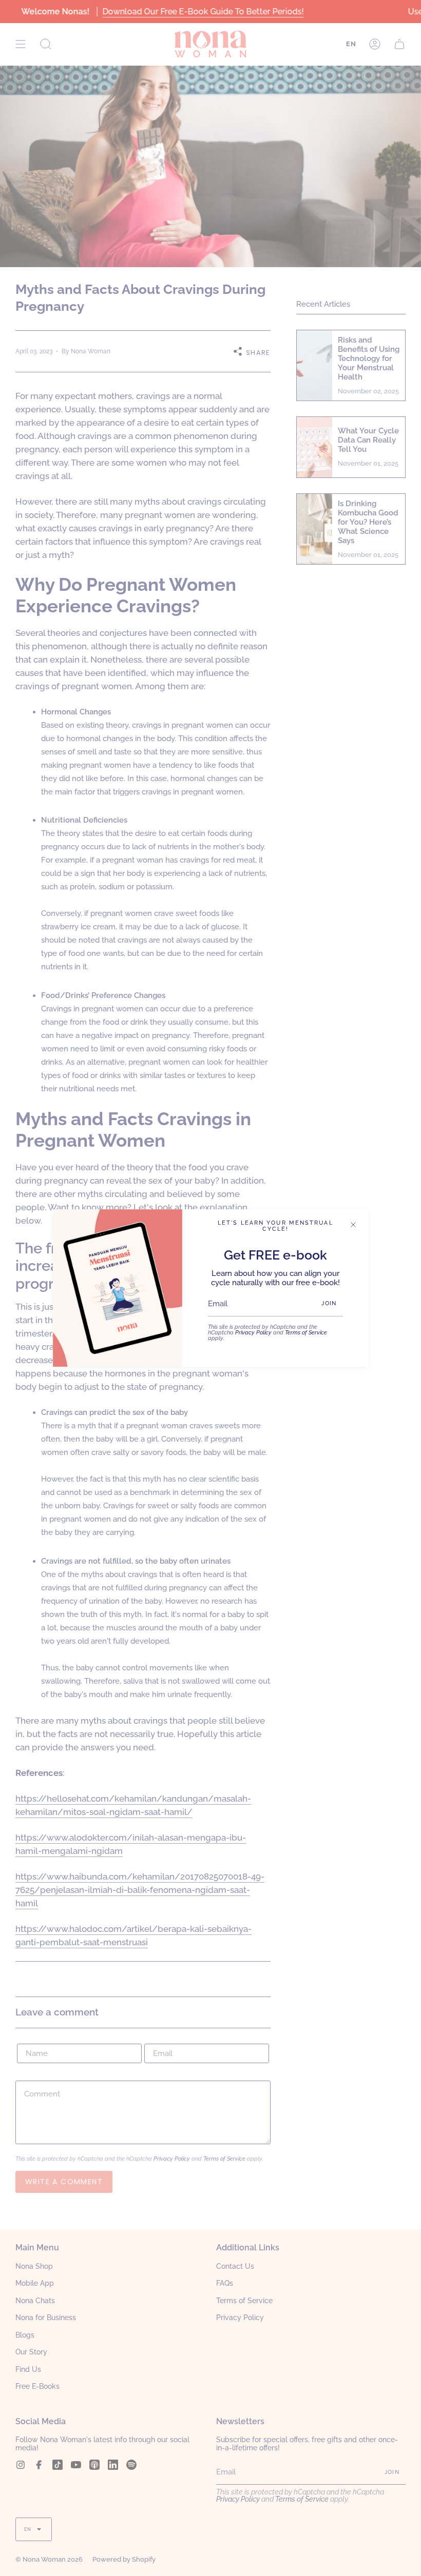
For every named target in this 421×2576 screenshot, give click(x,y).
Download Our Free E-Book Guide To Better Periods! (203, 12)
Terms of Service (306, 1332)
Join (329, 1303)
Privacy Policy (253, 1332)
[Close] (353, 1225)
